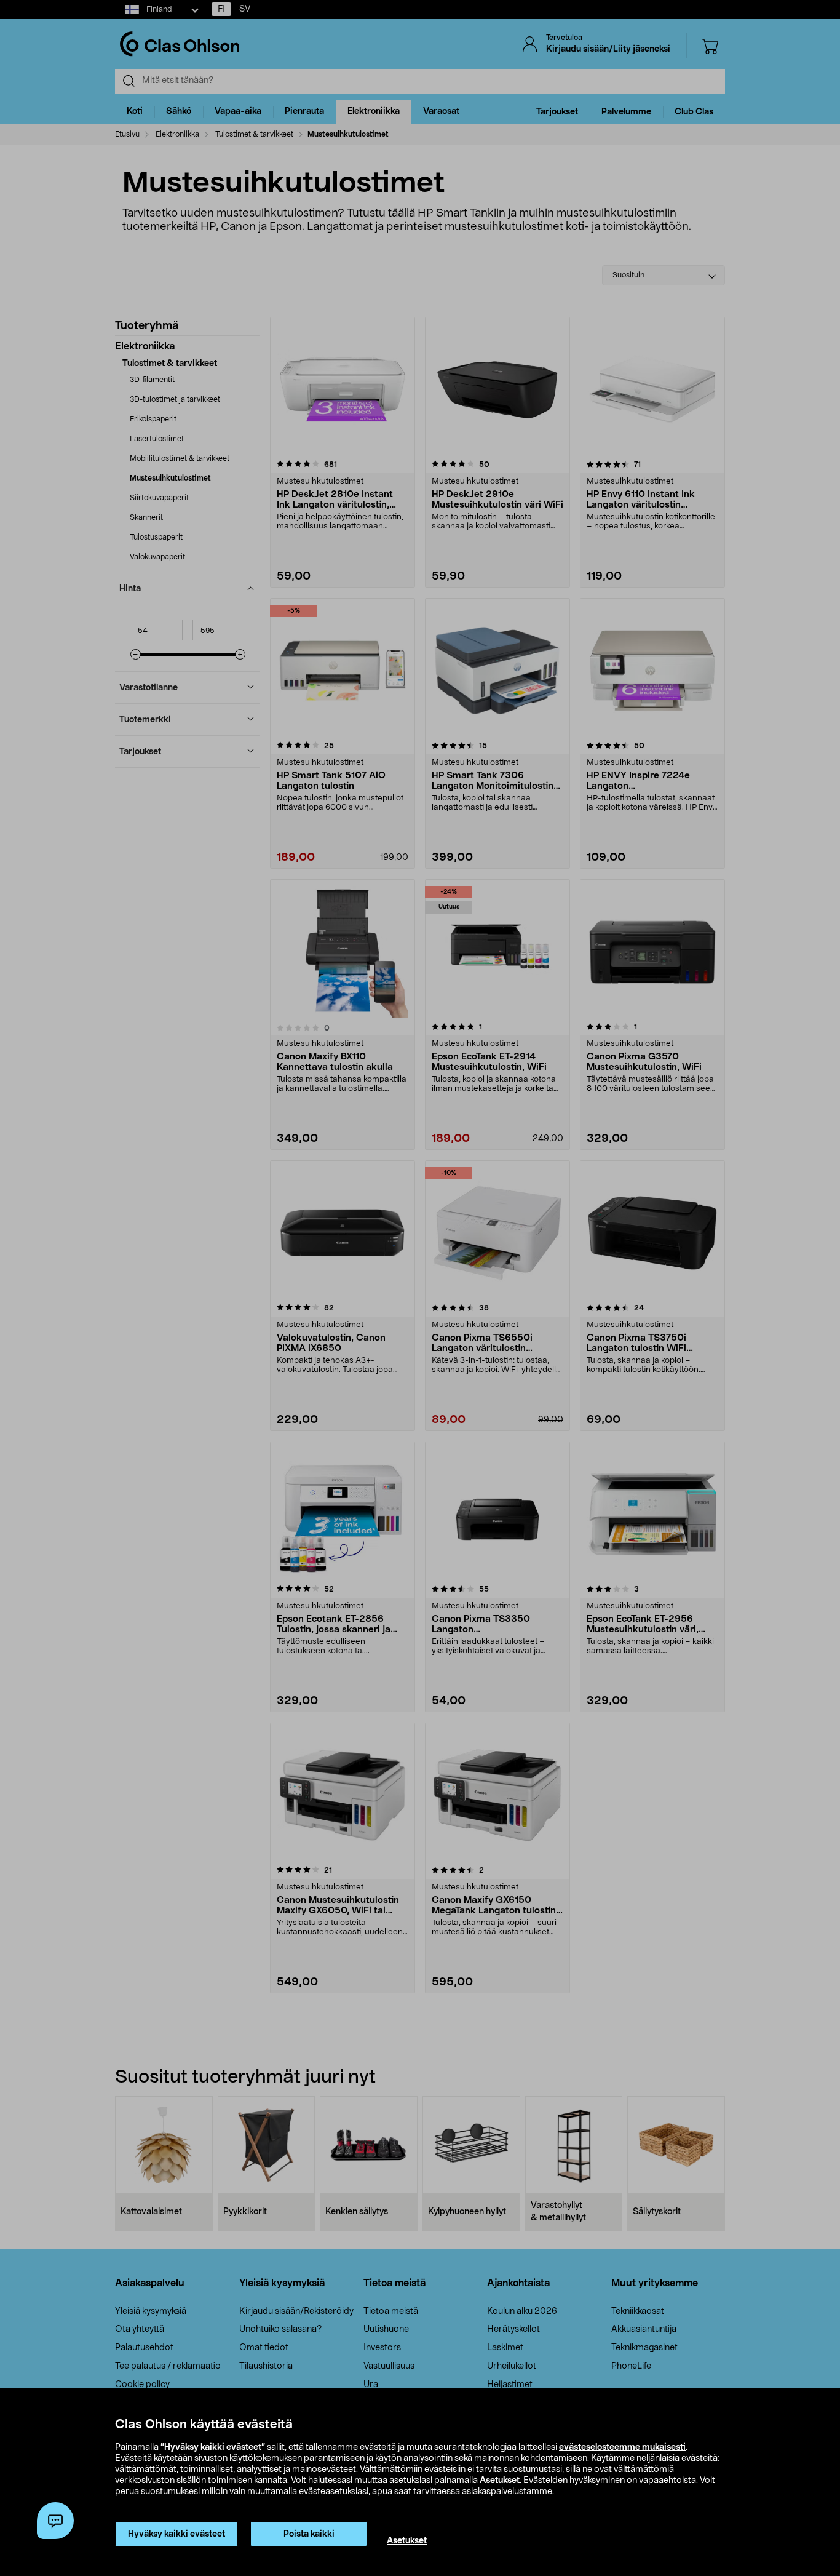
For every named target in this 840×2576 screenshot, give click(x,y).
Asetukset (500, 2481)
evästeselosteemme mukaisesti (622, 2447)
